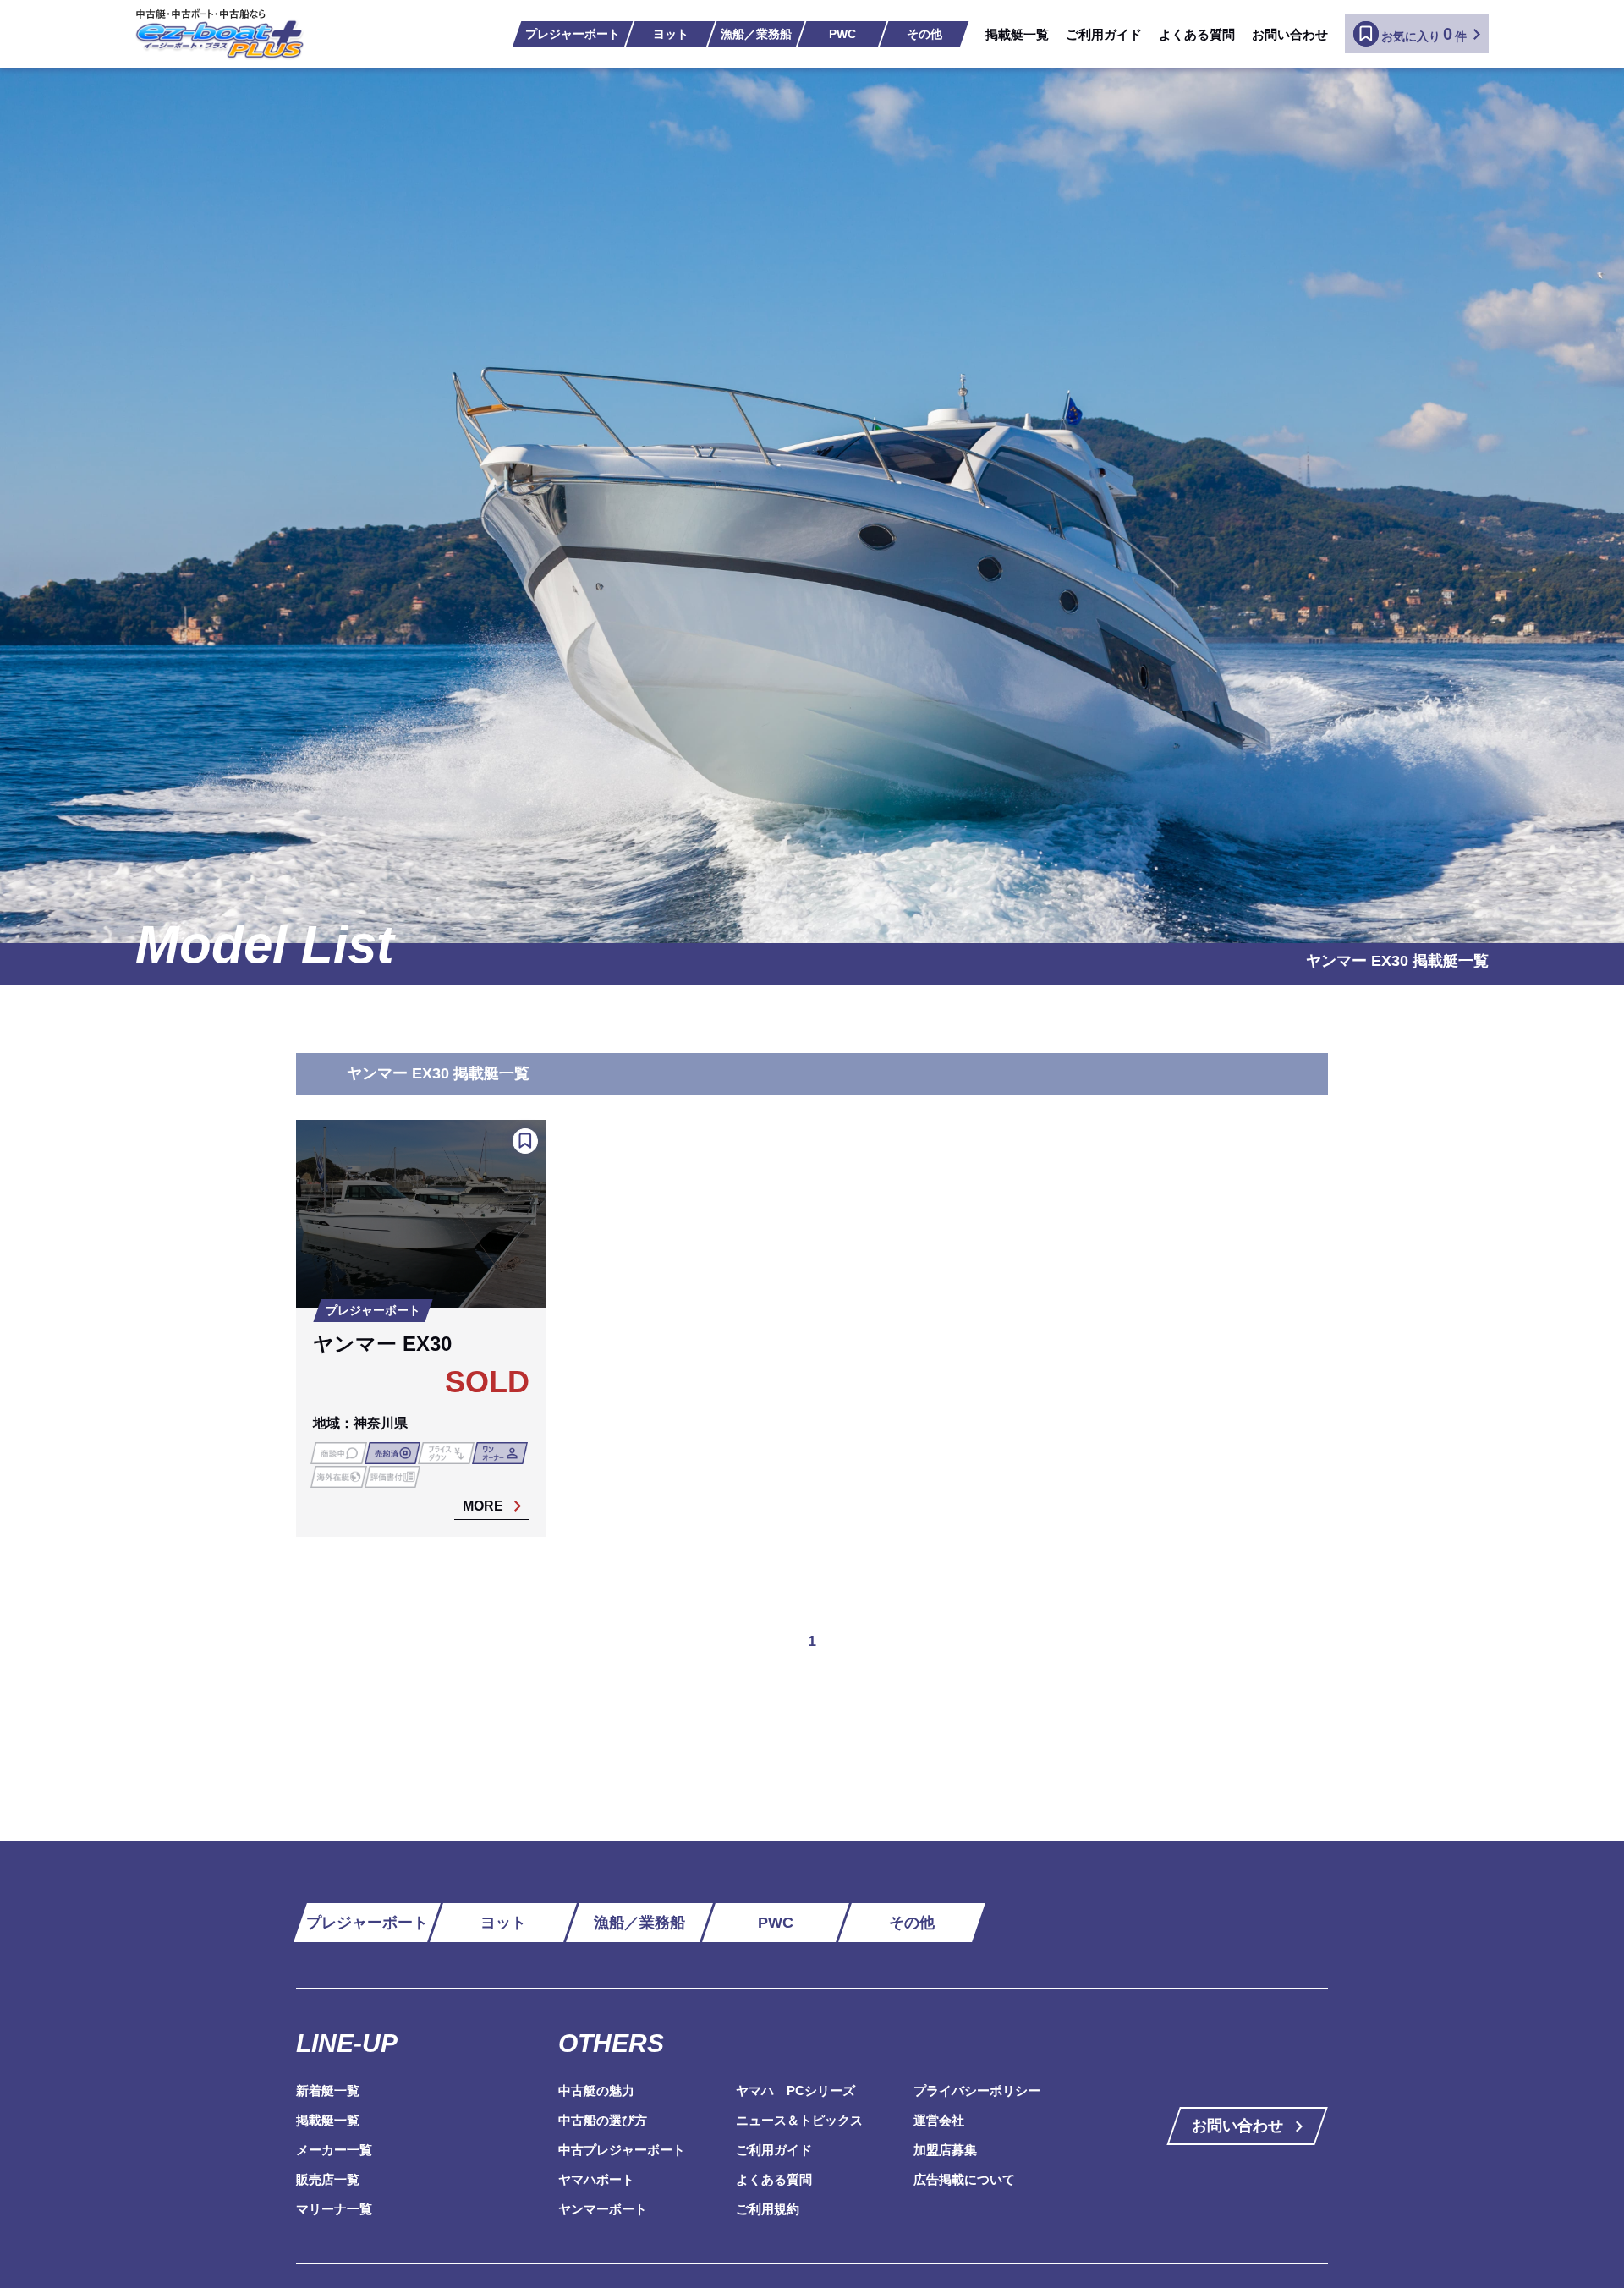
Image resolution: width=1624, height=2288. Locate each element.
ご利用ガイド (1104, 34)
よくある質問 (1197, 34)
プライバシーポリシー (977, 2090)
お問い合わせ (1290, 34)
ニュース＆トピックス (799, 2120)
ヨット (671, 34)
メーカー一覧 (334, 2150)
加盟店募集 (945, 2150)
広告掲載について (964, 2179)
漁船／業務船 (756, 34)
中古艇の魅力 (596, 2090)
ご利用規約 (768, 2209)
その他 (924, 34)
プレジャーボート (573, 34)
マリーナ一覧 (334, 2209)
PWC (842, 34)
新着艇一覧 (328, 2090)
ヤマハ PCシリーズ (796, 2090)
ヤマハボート (596, 2179)
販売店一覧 (328, 2179)
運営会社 (939, 2120)
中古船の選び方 (603, 2120)
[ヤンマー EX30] (421, 1328)
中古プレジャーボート (622, 2150)
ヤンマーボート (603, 2209)
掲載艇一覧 (1017, 34)
